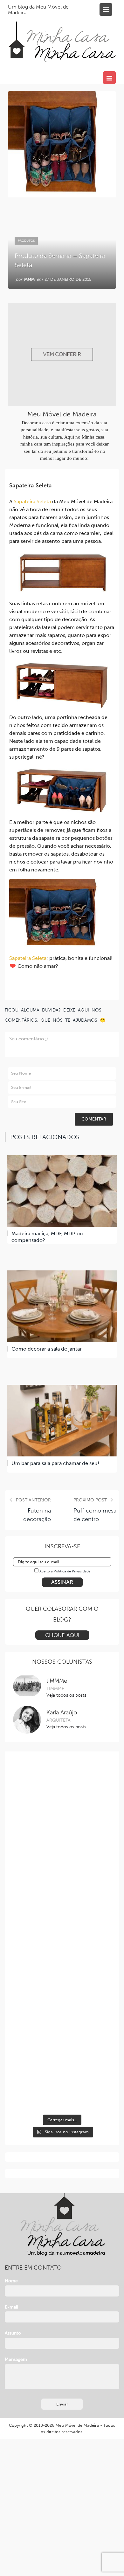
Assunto (13, 2333)
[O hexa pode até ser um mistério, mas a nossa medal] (62, 2023)
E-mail (11, 2307)
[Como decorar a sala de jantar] (62, 1306)
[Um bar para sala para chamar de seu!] (62, 1421)
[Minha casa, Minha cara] (62, 34)
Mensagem (16, 2359)
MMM (29, 279)
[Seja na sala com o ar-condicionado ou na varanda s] (62, 1790)
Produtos (26, 241)
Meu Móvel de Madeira (77, 2425)
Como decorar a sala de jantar (47, 1349)
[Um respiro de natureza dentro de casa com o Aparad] (62, 2081)
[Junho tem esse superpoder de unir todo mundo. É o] (62, 1906)
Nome (11, 2281)
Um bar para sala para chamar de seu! (55, 1463)
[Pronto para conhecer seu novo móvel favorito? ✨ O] (62, 1848)
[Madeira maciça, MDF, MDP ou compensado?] (62, 1191)
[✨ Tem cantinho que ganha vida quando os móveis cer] (62, 1965)
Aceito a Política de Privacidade (65, 1571)
